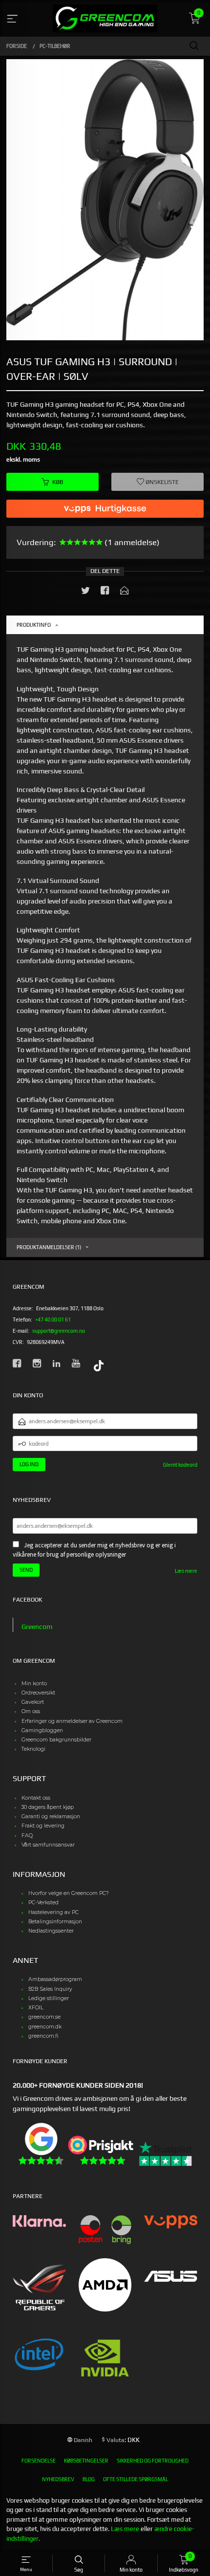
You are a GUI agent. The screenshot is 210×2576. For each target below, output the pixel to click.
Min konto (34, 1684)
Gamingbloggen (42, 1730)
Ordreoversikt (38, 1693)
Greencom (37, 1627)
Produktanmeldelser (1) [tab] (49, 1247)
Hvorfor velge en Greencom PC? (69, 1893)
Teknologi (33, 1749)
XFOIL (36, 2008)
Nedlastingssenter (51, 1931)
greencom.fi (43, 2036)
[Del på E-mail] (125, 592)
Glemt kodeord (180, 1465)
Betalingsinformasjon (55, 1922)
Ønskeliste (161, 482)
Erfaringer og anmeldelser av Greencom (72, 1721)
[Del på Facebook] (105, 592)
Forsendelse (39, 2461)
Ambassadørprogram (55, 1979)
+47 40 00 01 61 (53, 1320)
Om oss (31, 1711)
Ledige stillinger (49, 1998)
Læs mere (186, 1571)
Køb (58, 482)
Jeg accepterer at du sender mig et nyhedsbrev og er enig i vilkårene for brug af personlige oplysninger (94, 1550)
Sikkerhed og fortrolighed (153, 2461)
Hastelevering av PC (53, 1912)
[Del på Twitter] (85, 592)
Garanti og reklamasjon (51, 1816)
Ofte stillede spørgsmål (136, 2479)
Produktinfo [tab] (34, 625)
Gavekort (33, 1702)
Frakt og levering (43, 1826)
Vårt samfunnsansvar (48, 1845)
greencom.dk (45, 2027)
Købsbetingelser (86, 2461)
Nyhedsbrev (58, 2479)
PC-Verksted (43, 1903)
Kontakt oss (36, 1798)
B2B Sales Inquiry (50, 1989)
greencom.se (44, 2017)
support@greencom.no (59, 1331)
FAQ (27, 1836)
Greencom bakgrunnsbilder (56, 1740)
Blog (89, 2479)
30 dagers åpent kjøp (48, 1807)
